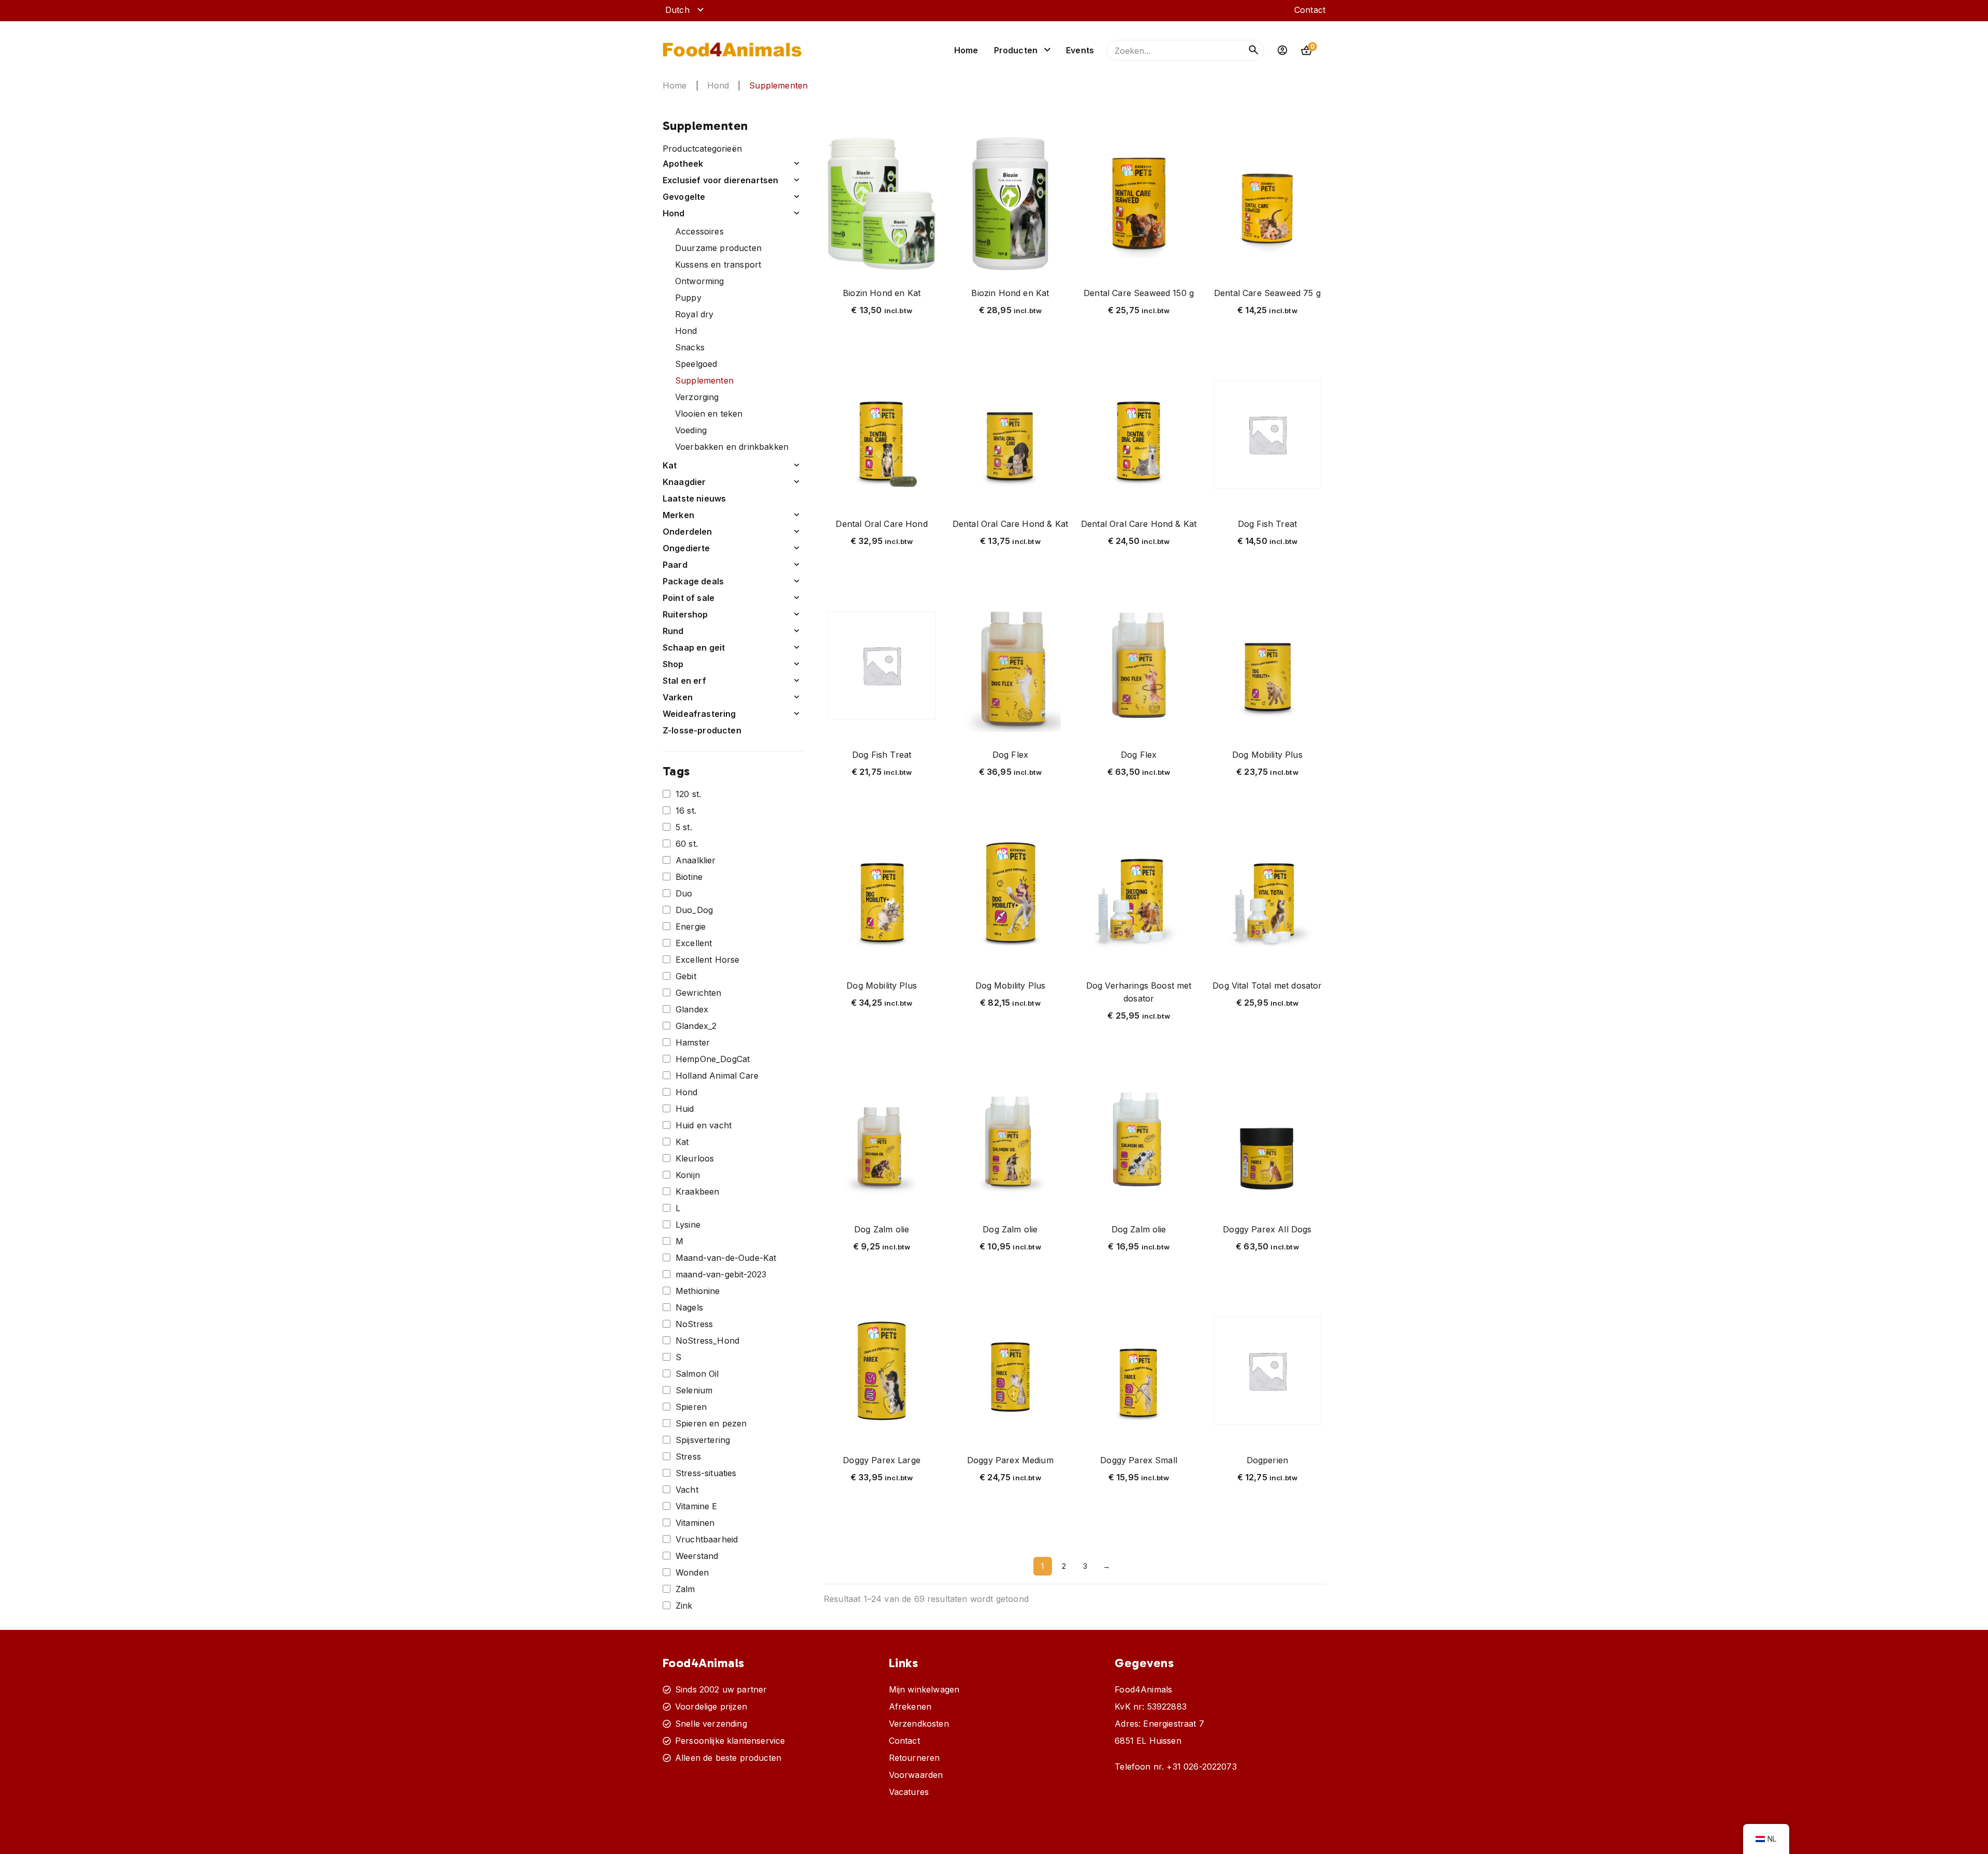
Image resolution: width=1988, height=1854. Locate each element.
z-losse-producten (702, 730)
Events (1080, 50)
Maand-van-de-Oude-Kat (726, 1258)
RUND (673, 631)
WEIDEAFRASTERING (699, 714)
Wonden (692, 1572)
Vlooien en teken (709, 414)
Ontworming (700, 281)
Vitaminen (695, 1523)
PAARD (675, 565)
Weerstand (697, 1556)
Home (966, 50)
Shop (673, 664)
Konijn (688, 1175)
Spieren (691, 1407)
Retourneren (915, 1758)
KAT (670, 465)
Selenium (694, 1390)
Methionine (698, 1291)
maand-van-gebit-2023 (721, 1274)
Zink (684, 1606)
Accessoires (699, 231)
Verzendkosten (919, 1724)
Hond (686, 331)
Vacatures (909, 1792)
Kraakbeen (697, 1191)
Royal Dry (694, 314)
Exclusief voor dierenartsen (720, 180)
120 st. (688, 794)
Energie (691, 926)
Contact (1310, 10)
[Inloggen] (1282, 50)
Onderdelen (688, 532)
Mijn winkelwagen (924, 1689)
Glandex (692, 1009)
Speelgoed (696, 364)
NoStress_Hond (707, 1341)
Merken (678, 515)
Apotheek (683, 164)
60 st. (687, 844)
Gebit (686, 976)
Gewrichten (699, 993)
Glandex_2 (696, 1026)
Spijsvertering (703, 1440)
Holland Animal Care (717, 1076)
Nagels (689, 1307)
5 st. (684, 827)
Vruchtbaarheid (707, 1539)
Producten (1016, 50)
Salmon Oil (697, 1374)
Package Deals (693, 581)
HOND (718, 85)
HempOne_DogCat (713, 1059)
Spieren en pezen (711, 1423)
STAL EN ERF (684, 681)
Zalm (685, 1589)
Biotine (689, 877)
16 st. (686, 811)
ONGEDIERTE (686, 548)
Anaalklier (696, 860)
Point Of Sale (689, 598)
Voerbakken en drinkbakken (732, 447)
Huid (685, 1109)
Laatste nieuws (694, 498)
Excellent (694, 943)
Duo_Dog (694, 910)
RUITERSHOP (685, 614)
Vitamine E (697, 1506)
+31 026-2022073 (1201, 1767)
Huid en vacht (704, 1125)
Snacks (690, 347)
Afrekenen (910, 1706)
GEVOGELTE (684, 197)
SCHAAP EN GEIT (694, 648)
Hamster (693, 1042)
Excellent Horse (707, 960)
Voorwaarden (916, 1775)
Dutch (677, 10)
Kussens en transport (718, 264)
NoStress (694, 1324)
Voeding (691, 430)
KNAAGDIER (684, 482)
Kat (682, 1142)
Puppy (688, 298)
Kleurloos (695, 1158)
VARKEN (678, 697)
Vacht (687, 1490)
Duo (684, 893)
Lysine (688, 1225)
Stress (688, 1456)
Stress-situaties (706, 1473)
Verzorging (697, 397)
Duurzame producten (718, 248)
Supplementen (704, 380)
